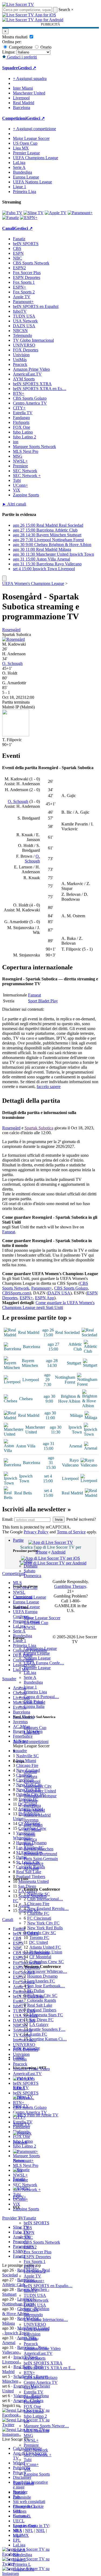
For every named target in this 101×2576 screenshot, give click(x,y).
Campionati (23, 1597)
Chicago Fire (38, 1904)
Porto (28, 1844)
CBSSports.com (16, 1293)
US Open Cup (36, 1623)
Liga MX (32, 1732)
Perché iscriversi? (81, 1519)
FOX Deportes (36, 2329)
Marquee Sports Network (34, 447)
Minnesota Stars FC (46, 2015)
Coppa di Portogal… (41, 1697)
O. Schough (12, 663)
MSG (28, 2435)
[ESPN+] (29, 218)
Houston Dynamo (42, 1976)
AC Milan (32, 1830)
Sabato (29, 1571)
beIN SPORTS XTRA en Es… (40, 389)
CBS (28, 2228)
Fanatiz (30, 2218)
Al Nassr (31, 1868)
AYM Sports (35, 2358)
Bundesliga (33, 1682)
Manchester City (38, 1786)
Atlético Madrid (37, 1815)
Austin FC (38, 2034)
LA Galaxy (39, 2024)
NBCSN (31, 2310)
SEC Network (36, 2450)
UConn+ (31, 2464)
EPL (17, 2540)
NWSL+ (31, 2440)
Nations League (37, 1658)
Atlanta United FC (45, 1947)
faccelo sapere (49, 1087)
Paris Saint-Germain (41, 1859)
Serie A (30, 1677)
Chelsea (30, 1776)
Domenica (32, 1576)
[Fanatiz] (11, 218)
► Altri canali (14, 504)
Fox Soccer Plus (38, 2252)
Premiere (31, 2445)
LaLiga (30, 1673)
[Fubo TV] (12, 213)
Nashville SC (39, 1894)
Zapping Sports (37, 2474)
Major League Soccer (42, 1618)
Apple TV (32, 2276)
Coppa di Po (24, 2569)
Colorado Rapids (42, 2000)
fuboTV (31, 2291)
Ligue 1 (30, 1687)
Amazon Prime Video (42, 2348)
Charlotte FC (38, 1913)
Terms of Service (71, 1532)
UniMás (31, 2339)
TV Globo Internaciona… (46, 2320)
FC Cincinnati (39, 1918)
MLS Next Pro (36, 2431)
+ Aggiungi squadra (30, 79)
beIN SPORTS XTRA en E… (50, 2368)
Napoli (29, 1834)
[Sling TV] (34, 213)
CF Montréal (40, 1957)
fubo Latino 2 (35, 2416)
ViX (27, 2469)
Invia (59, 1520)
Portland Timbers (42, 2010)
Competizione (20, 47)
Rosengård (11, 630)
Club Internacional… (45, 1899)
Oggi (28, 1561)
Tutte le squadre (26, 2048)
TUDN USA (35, 2295)
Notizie (19, 2492)
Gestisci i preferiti (21, 57)
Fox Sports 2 (35, 2271)
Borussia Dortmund (40, 1854)
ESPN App (45, 1298)
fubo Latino (34, 2411)
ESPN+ (30, 2266)
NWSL (30, 1627)
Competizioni (14, 118)
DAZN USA (35, 2305)
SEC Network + (38, 2455)
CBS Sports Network (42, 2242)
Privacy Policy (36, 1532)
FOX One (32, 2406)
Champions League (40, 1648)
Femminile (22, 2497)
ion (26, 2421)
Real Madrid (34, 1810)
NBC (28, 2237)
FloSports (32, 2402)
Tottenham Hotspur (40, 1796)
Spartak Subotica (39, 1128)
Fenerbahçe (34, 1863)
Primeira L (22, 2564)
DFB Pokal (33, 1702)
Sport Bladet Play (43, 1001)
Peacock (31, 2344)
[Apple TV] (56, 213)
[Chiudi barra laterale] (4, 578)
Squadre (20, 1751)
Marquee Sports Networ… (46, 2426)
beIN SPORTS (36, 2223)
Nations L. (22, 2516)
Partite (18, 1540)
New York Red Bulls (45, 1928)
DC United (39, 1942)
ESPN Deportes (37, 2257)
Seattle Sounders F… (47, 2029)
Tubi (28, 2460)
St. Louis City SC (42, 1995)
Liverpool (32, 1781)
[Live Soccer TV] (18, 4)
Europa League (37, 1653)
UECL (19, 2521)
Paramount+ (34, 2281)
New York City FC (43, 1923)
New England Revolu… (48, 1909)
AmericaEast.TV (38, 2353)
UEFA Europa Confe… (44, 1663)
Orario (45, 47)
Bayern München (39, 1849)
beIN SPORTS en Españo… (48, 2286)
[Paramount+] (80, 213)
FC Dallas (36, 1991)
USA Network (36, 2300)
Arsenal (30, 1772)
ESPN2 (30, 2247)
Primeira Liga (35, 1692)
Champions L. (25, 2506)
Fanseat (34, 995)
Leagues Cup (35, 1728)
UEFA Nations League (32, 182)
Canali (18, 2057)
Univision (32, 2334)
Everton (30, 1801)
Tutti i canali (23, 2483)
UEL (17, 2511)
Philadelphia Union (46, 1952)
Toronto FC (39, 1938)
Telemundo (33, 2315)
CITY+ (30, 2387)
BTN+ (29, 2373)
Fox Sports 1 (35, 2262)
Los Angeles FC (41, 1981)
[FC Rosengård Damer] (13, 639)
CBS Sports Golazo (41, 2377)
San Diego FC (41, 2020)
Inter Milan (33, 1825)
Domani (31, 1566)
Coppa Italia (34, 1706)
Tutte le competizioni (31, 1742)
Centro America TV (41, 2382)
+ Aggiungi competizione (34, 129)
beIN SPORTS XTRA (43, 2363)
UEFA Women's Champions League (33, 583)
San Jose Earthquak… (46, 1986)
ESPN (29, 2233)
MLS (17, 2530)
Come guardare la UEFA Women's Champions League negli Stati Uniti (48, 1305)
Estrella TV (34, 2392)
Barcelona (32, 1805)
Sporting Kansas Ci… (48, 2039)
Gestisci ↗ (27, 68)
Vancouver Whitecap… (47, 1971)
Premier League (37, 1668)
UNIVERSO (35, 2324)
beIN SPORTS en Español (36, 306)
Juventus (31, 1820)
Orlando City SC (42, 1933)
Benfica (30, 1839)
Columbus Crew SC (47, 1962)
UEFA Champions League (36, 158)
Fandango (32, 2397)
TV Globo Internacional (33, 340)
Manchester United (40, 1791)
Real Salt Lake (40, 2005)
